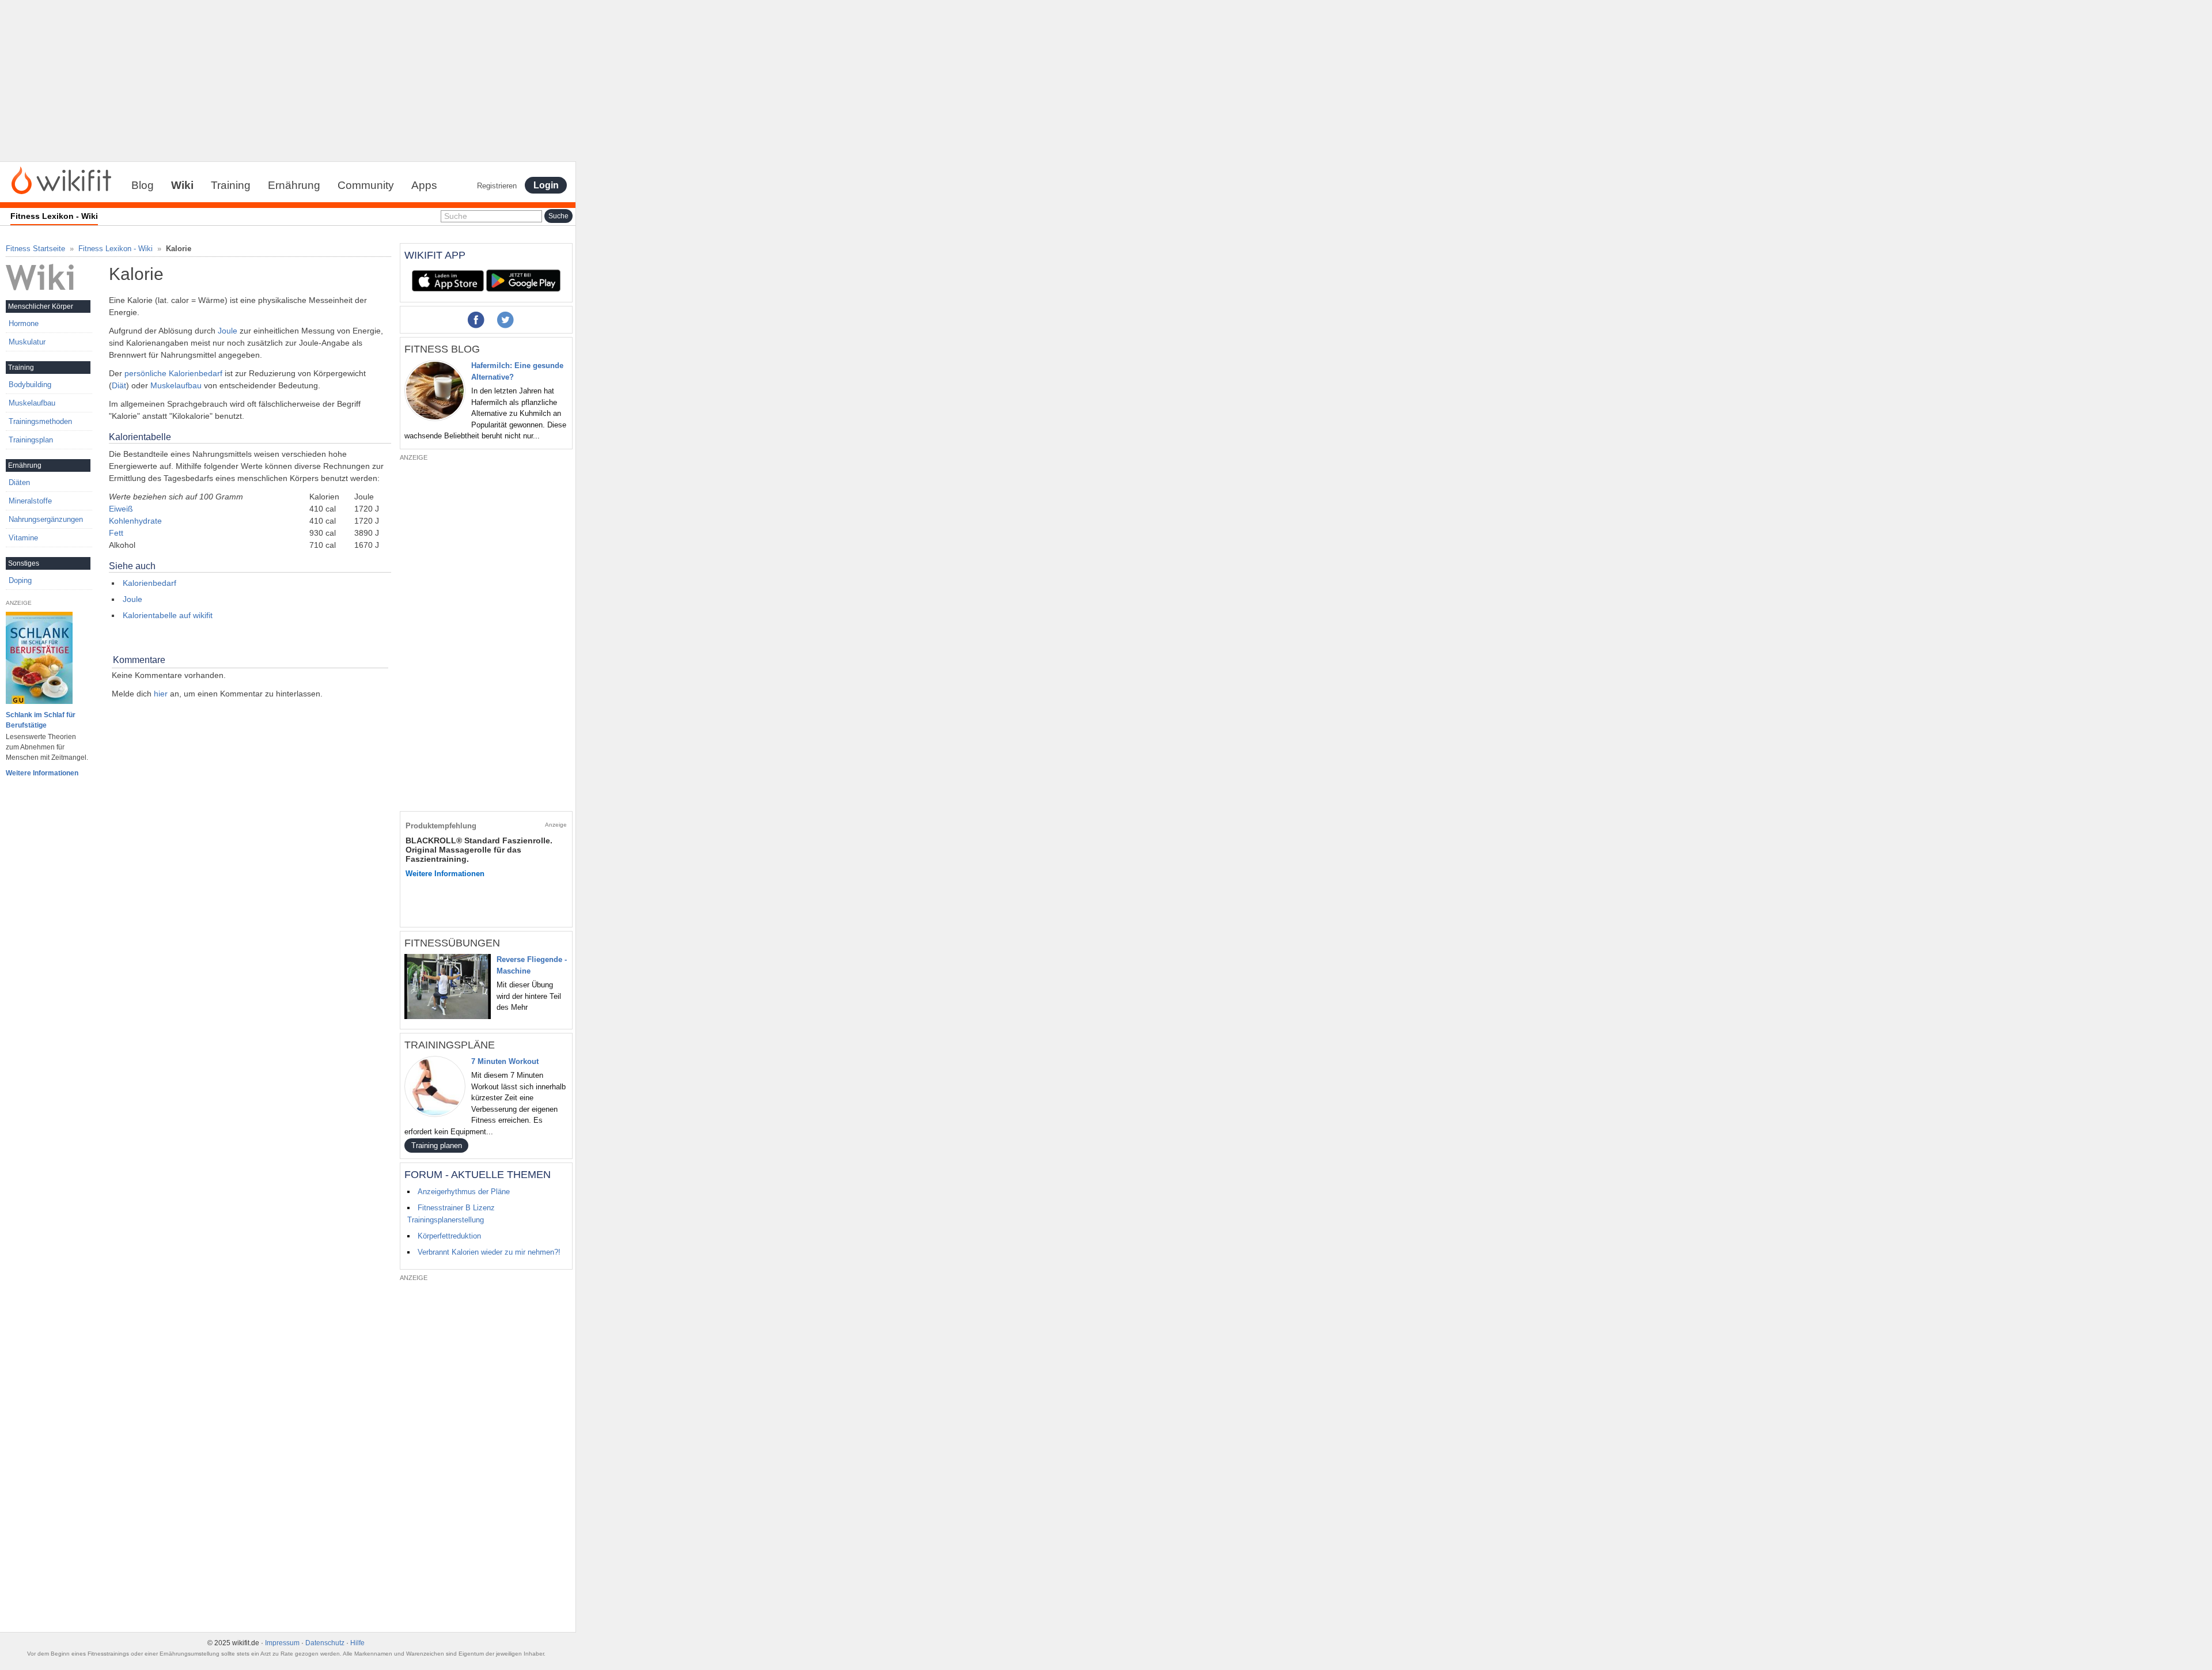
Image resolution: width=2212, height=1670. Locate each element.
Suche (456, 216)
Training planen (437, 1145)
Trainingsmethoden (40, 421)
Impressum (282, 1643)
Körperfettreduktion (449, 1236)
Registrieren (497, 186)
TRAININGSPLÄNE (450, 1045)
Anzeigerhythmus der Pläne (464, 1192)
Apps (424, 185)
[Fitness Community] (61, 180)
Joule (228, 331)
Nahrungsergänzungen (46, 519)
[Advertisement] (288, 81)
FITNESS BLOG (442, 349)
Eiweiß (121, 509)
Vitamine (23, 538)
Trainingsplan (31, 440)
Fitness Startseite (35, 249)
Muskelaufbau (176, 385)
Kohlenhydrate (135, 521)
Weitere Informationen (42, 773)
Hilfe (357, 1643)
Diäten (19, 482)
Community (366, 185)
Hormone (24, 323)
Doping (20, 580)
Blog (143, 185)
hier (161, 694)
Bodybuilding (30, 385)
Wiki (182, 185)
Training (231, 185)
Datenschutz (325, 1643)
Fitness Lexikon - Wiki (115, 249)
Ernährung (294, 185)
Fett (116, 533)
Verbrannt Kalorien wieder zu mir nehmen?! (489, 1252)
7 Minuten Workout (505, 1061)
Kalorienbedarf (149, 583)
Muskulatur (27, 342)
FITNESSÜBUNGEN (452, 943)
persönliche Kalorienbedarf (173, 373)
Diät (119, 385)
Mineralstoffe (30, 501)
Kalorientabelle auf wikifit (168, 615)
